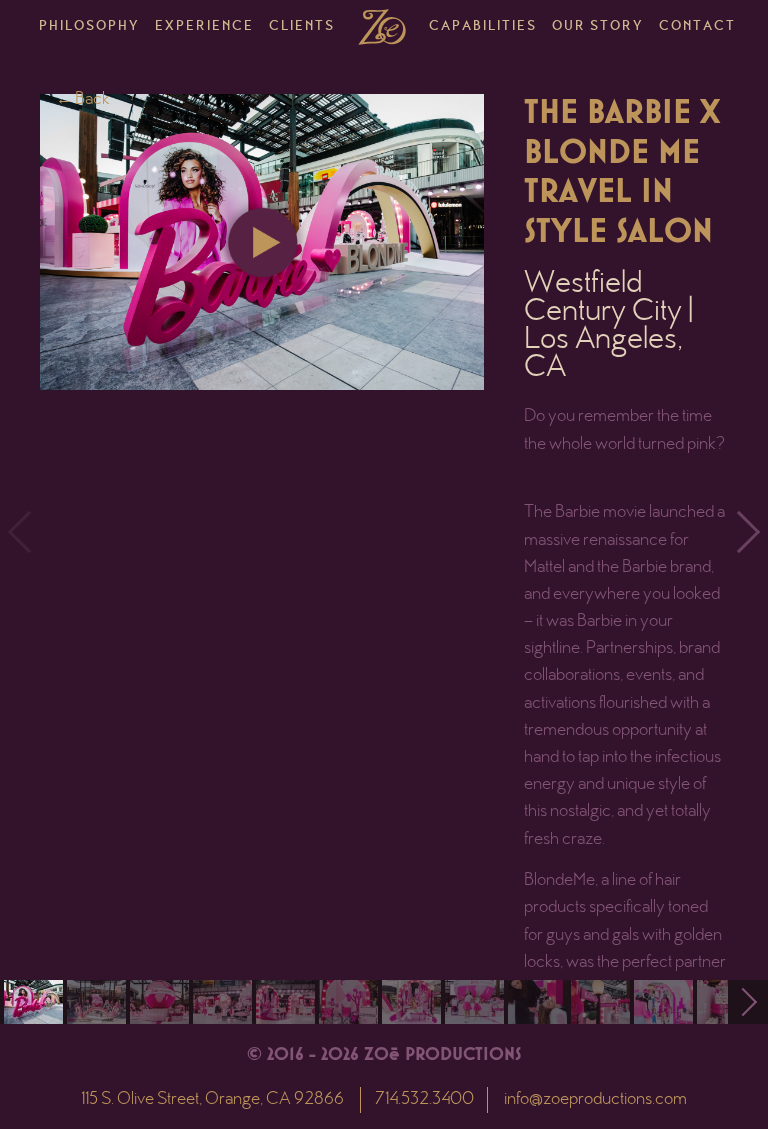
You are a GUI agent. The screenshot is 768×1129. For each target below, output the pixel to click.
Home (382, 27)
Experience (204, 27)
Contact (697, 27)
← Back (83, 100)
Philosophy (89, 27)
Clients (302, 27)
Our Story (598, 27)
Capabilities (483, 27)
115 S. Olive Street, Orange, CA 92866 (212, 1100)
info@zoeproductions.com (595, 1100)
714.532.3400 (424, 1100)
